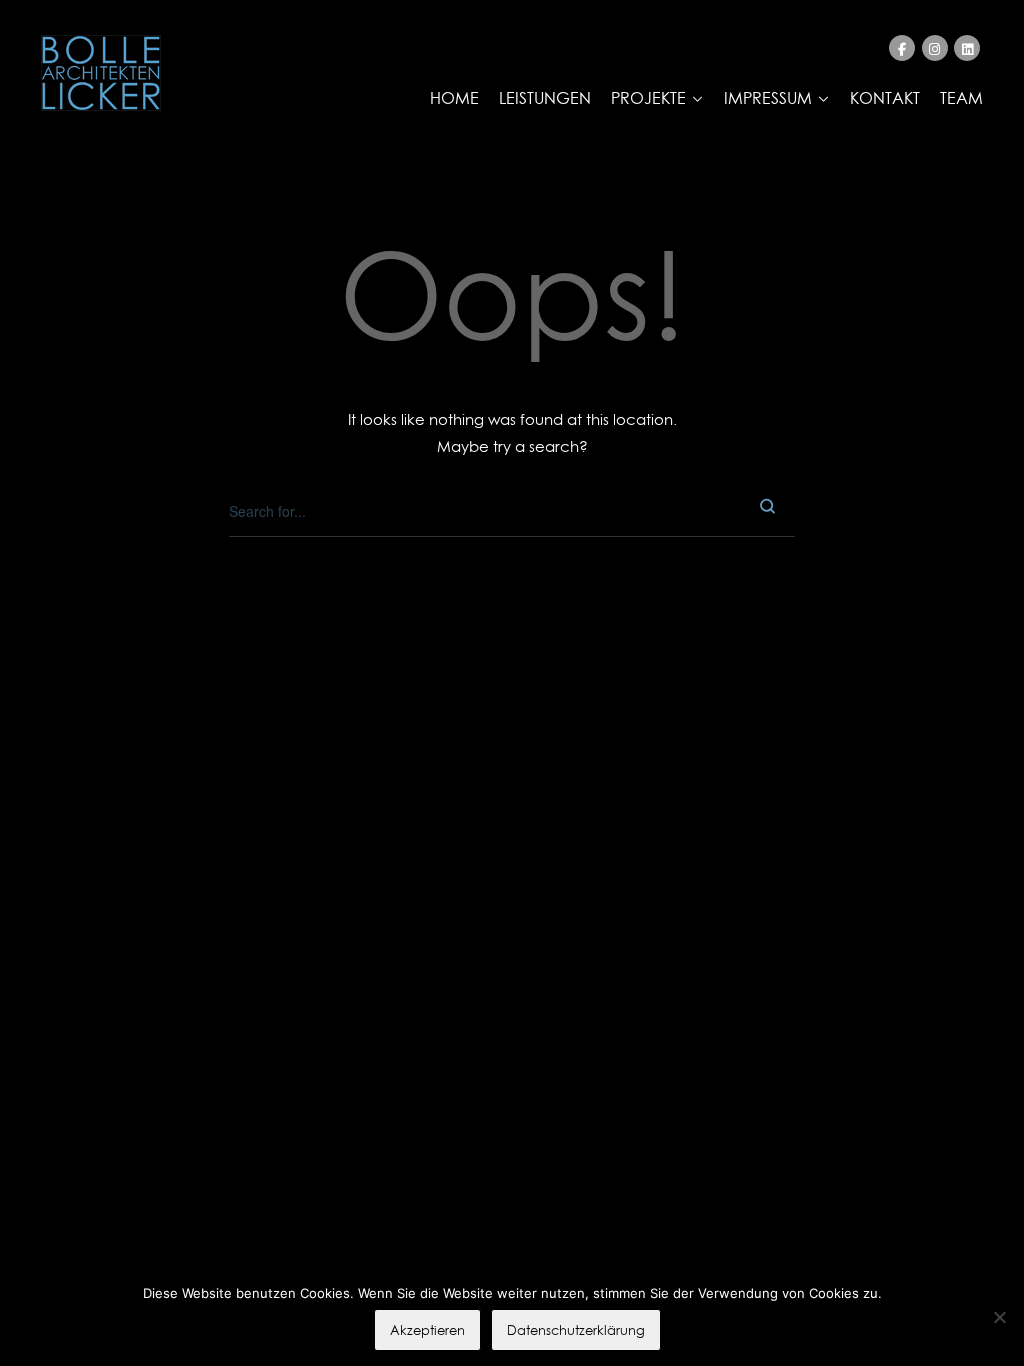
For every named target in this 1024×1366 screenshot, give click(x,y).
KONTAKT (885, 98)
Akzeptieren (427, 1330)
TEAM (961, 98)
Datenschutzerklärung (576, 1330)
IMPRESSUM (768, 98)
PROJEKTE (648, 98)
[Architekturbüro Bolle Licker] (101, 73)
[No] (999, 1317)
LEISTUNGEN (545, 98)
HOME (454, 98)
